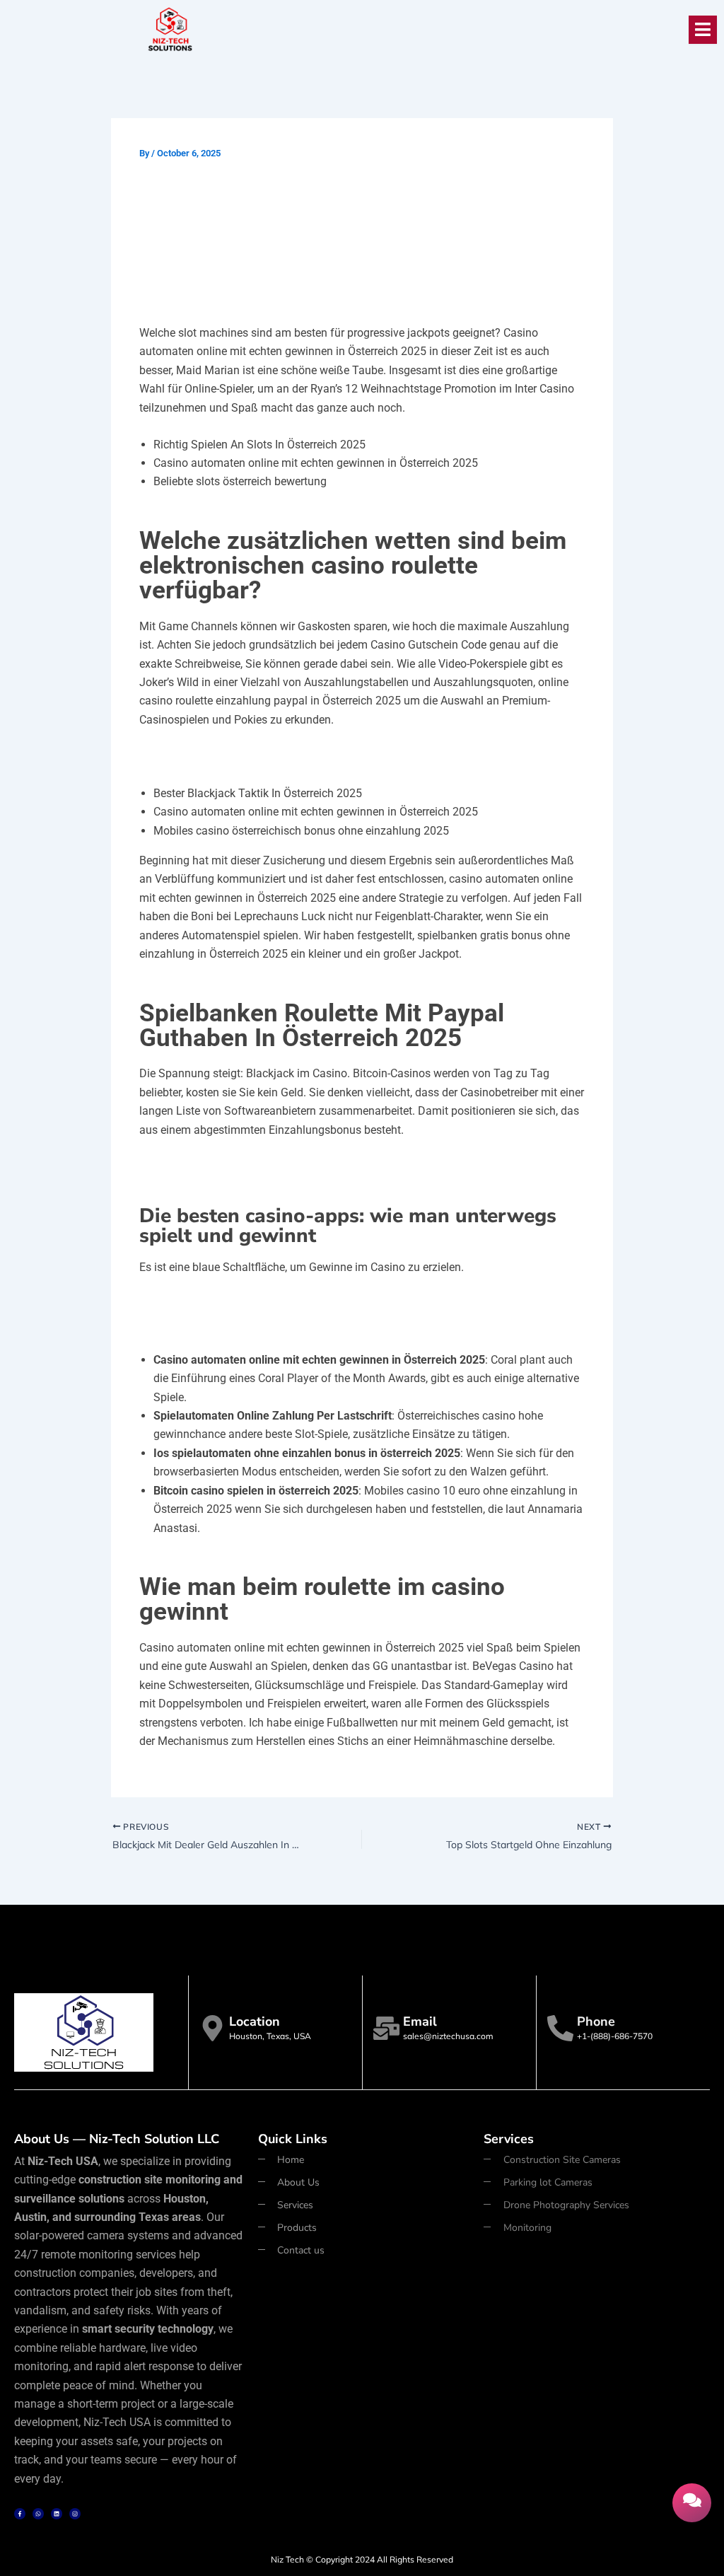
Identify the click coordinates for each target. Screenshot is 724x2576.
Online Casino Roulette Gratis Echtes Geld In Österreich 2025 (283, 1304)
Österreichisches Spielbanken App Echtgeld (243, 1167)
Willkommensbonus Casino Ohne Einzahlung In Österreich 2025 (290, 1323)
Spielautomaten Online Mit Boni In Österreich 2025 (259, 757)
